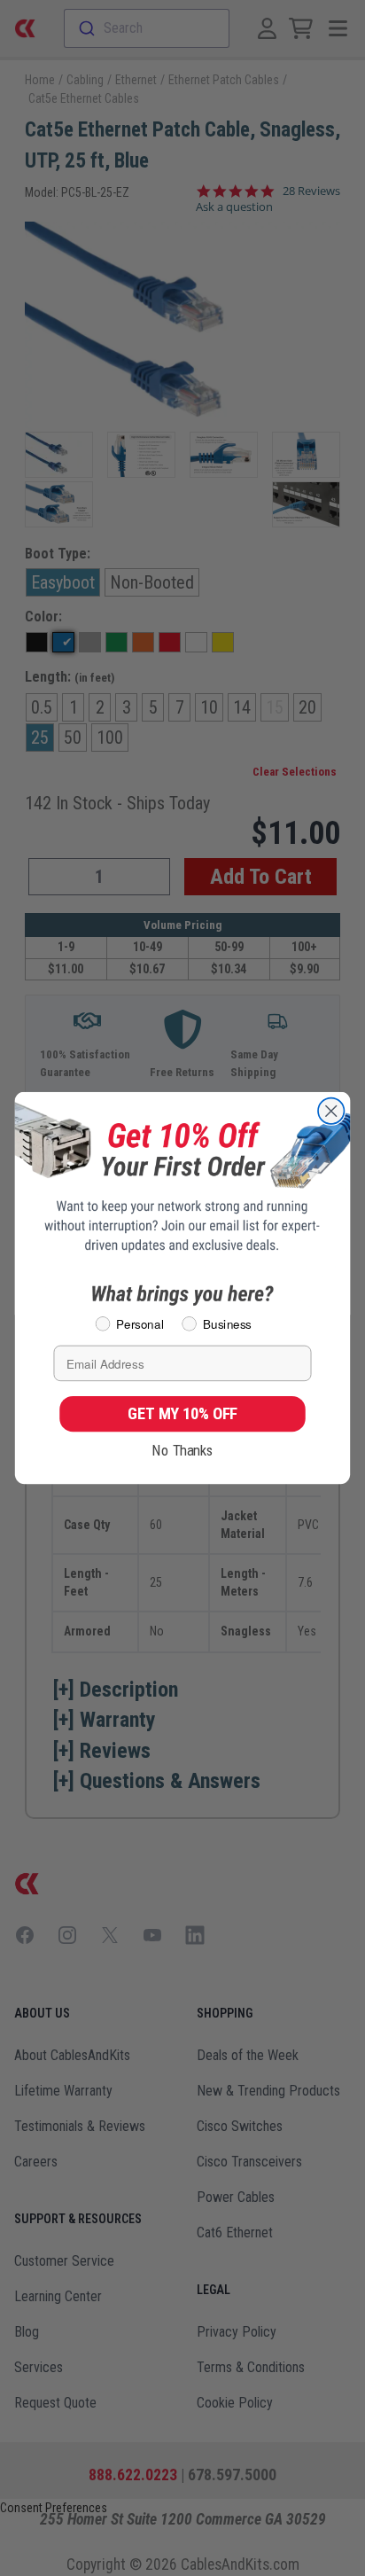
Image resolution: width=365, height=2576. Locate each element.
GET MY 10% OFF (182, 1413)
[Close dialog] (331, 1111)
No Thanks (182, 1450)
